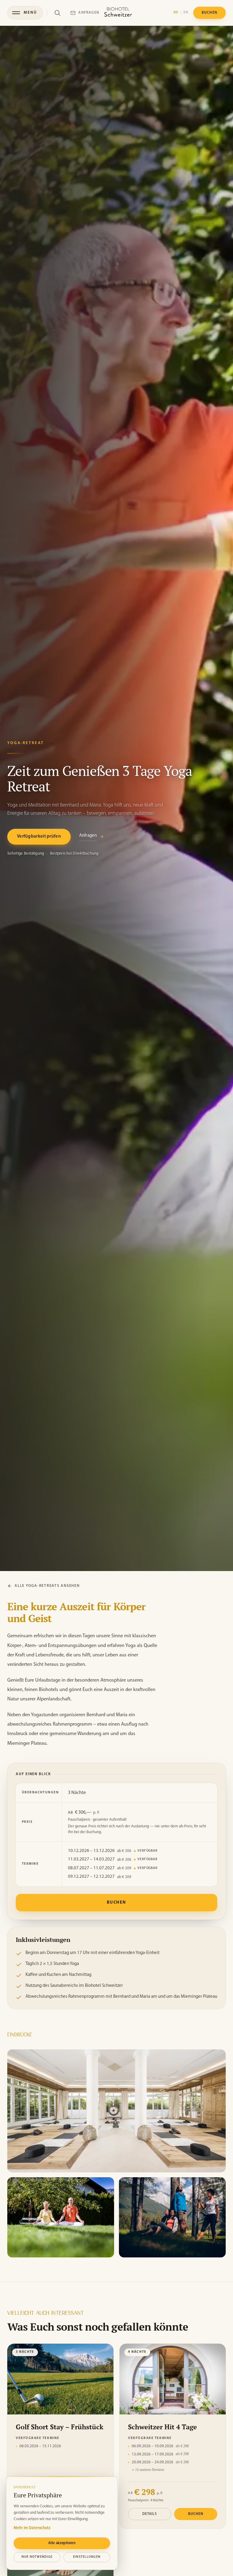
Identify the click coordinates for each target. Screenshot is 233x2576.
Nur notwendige (37, 2557)
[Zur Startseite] (118, 13)
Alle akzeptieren (62, 2543)
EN (186, 13)
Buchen (116, 1902)
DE (176, 13)
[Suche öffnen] (57, 13)
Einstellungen (87, 2557)
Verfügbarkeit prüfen (39, 837)
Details (150, 2514)
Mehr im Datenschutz (32, 2528)
